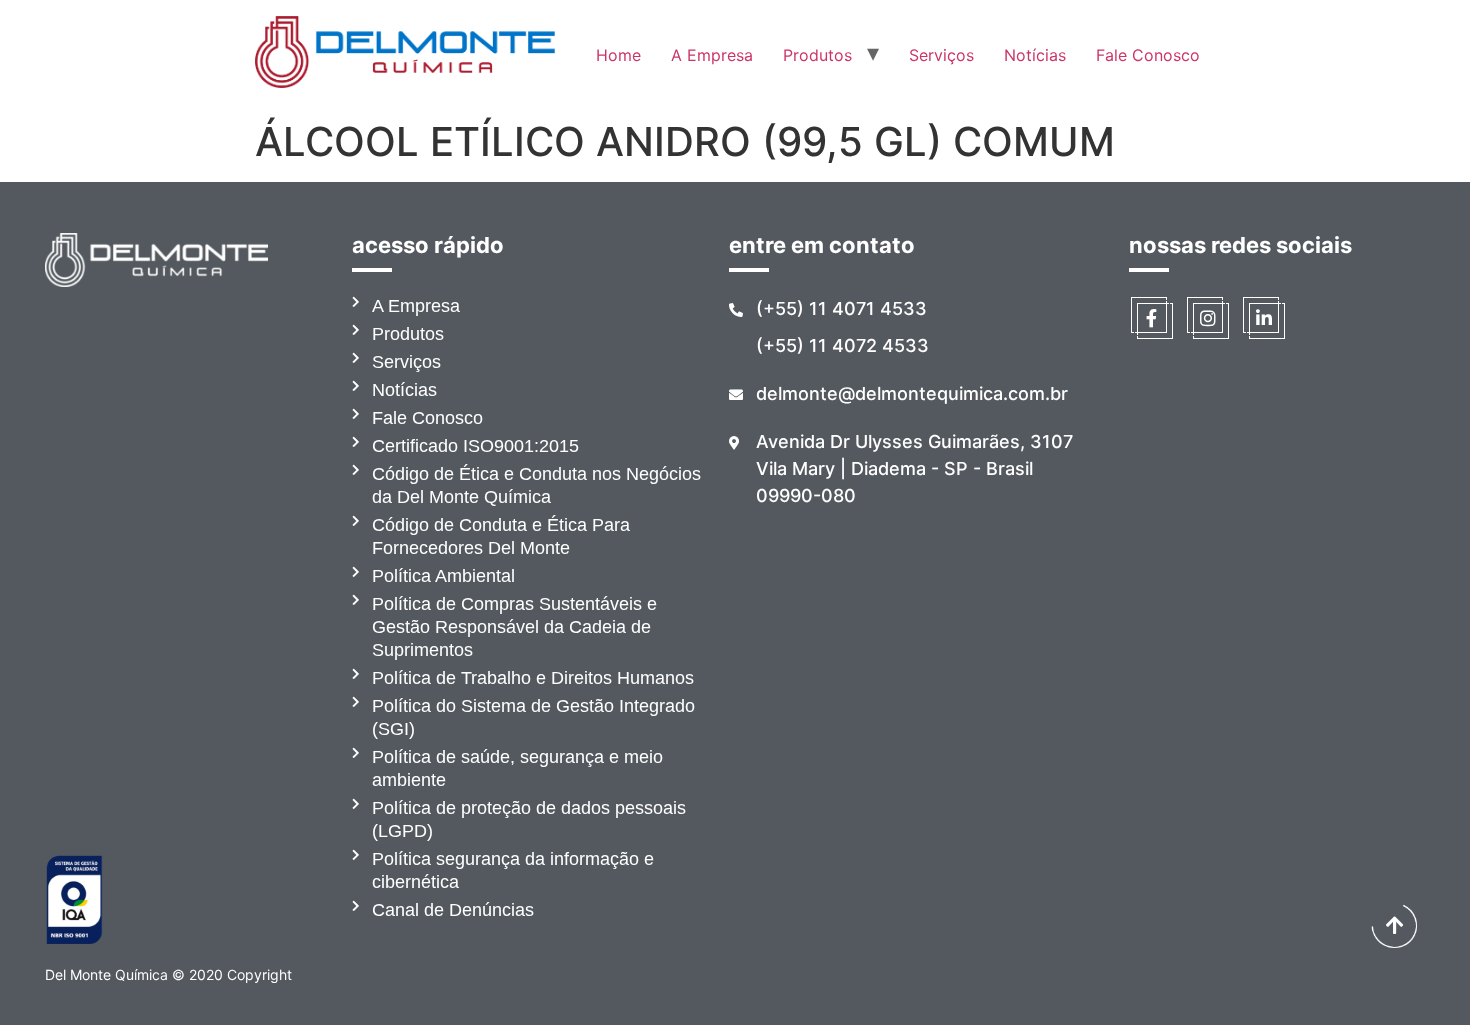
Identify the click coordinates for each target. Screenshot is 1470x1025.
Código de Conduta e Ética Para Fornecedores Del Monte (501, 536)
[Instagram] (1208, 318)
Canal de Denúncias (453, 910)
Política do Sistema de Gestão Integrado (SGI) (533, 717)
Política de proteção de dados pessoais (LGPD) (529, 819)
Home (618, 55)
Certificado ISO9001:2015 (475, 446)
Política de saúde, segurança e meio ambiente (517, 768)
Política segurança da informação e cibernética (513, 870)
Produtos (817, 55)
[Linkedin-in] (1264, 318)
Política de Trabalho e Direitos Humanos (533, 678)
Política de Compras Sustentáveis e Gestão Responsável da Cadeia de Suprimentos (514, 627)
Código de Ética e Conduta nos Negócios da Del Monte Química (536, 485)
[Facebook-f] (1152, 318)
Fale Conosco (1148, 55)
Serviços (941, 55)
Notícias (1035, 55)
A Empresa (712, 55)
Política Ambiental (443, 576)
